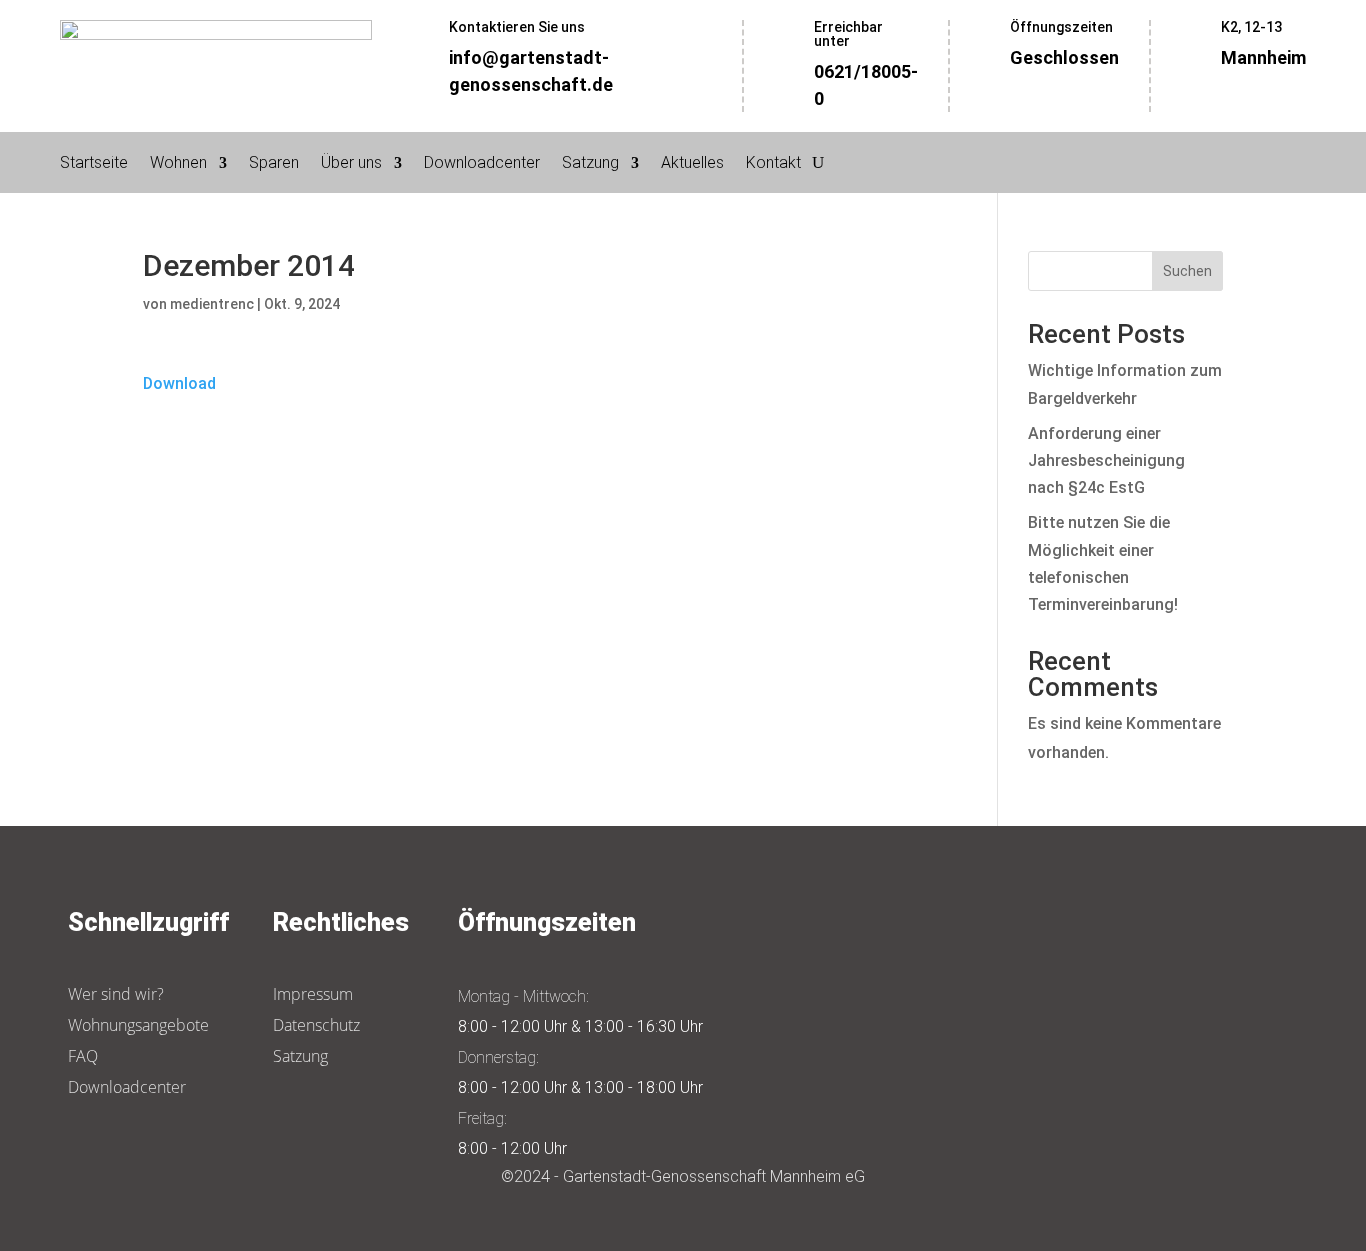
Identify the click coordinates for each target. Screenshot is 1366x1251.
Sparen (274, 164)
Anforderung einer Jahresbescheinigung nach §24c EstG (1106, 460)
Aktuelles (692, 164)
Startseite (94, 164)
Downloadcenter (482, 164)
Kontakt (773, 164)
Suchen (1187, 271)
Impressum (313, 994)
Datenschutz (316, 1025)
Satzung (590, 164)
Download (179, 383)
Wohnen (178, 164)
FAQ (83, 1056)
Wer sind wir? (116, 994)
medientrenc (212, 304)
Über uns (351, 164)
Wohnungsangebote (138, 1025)
